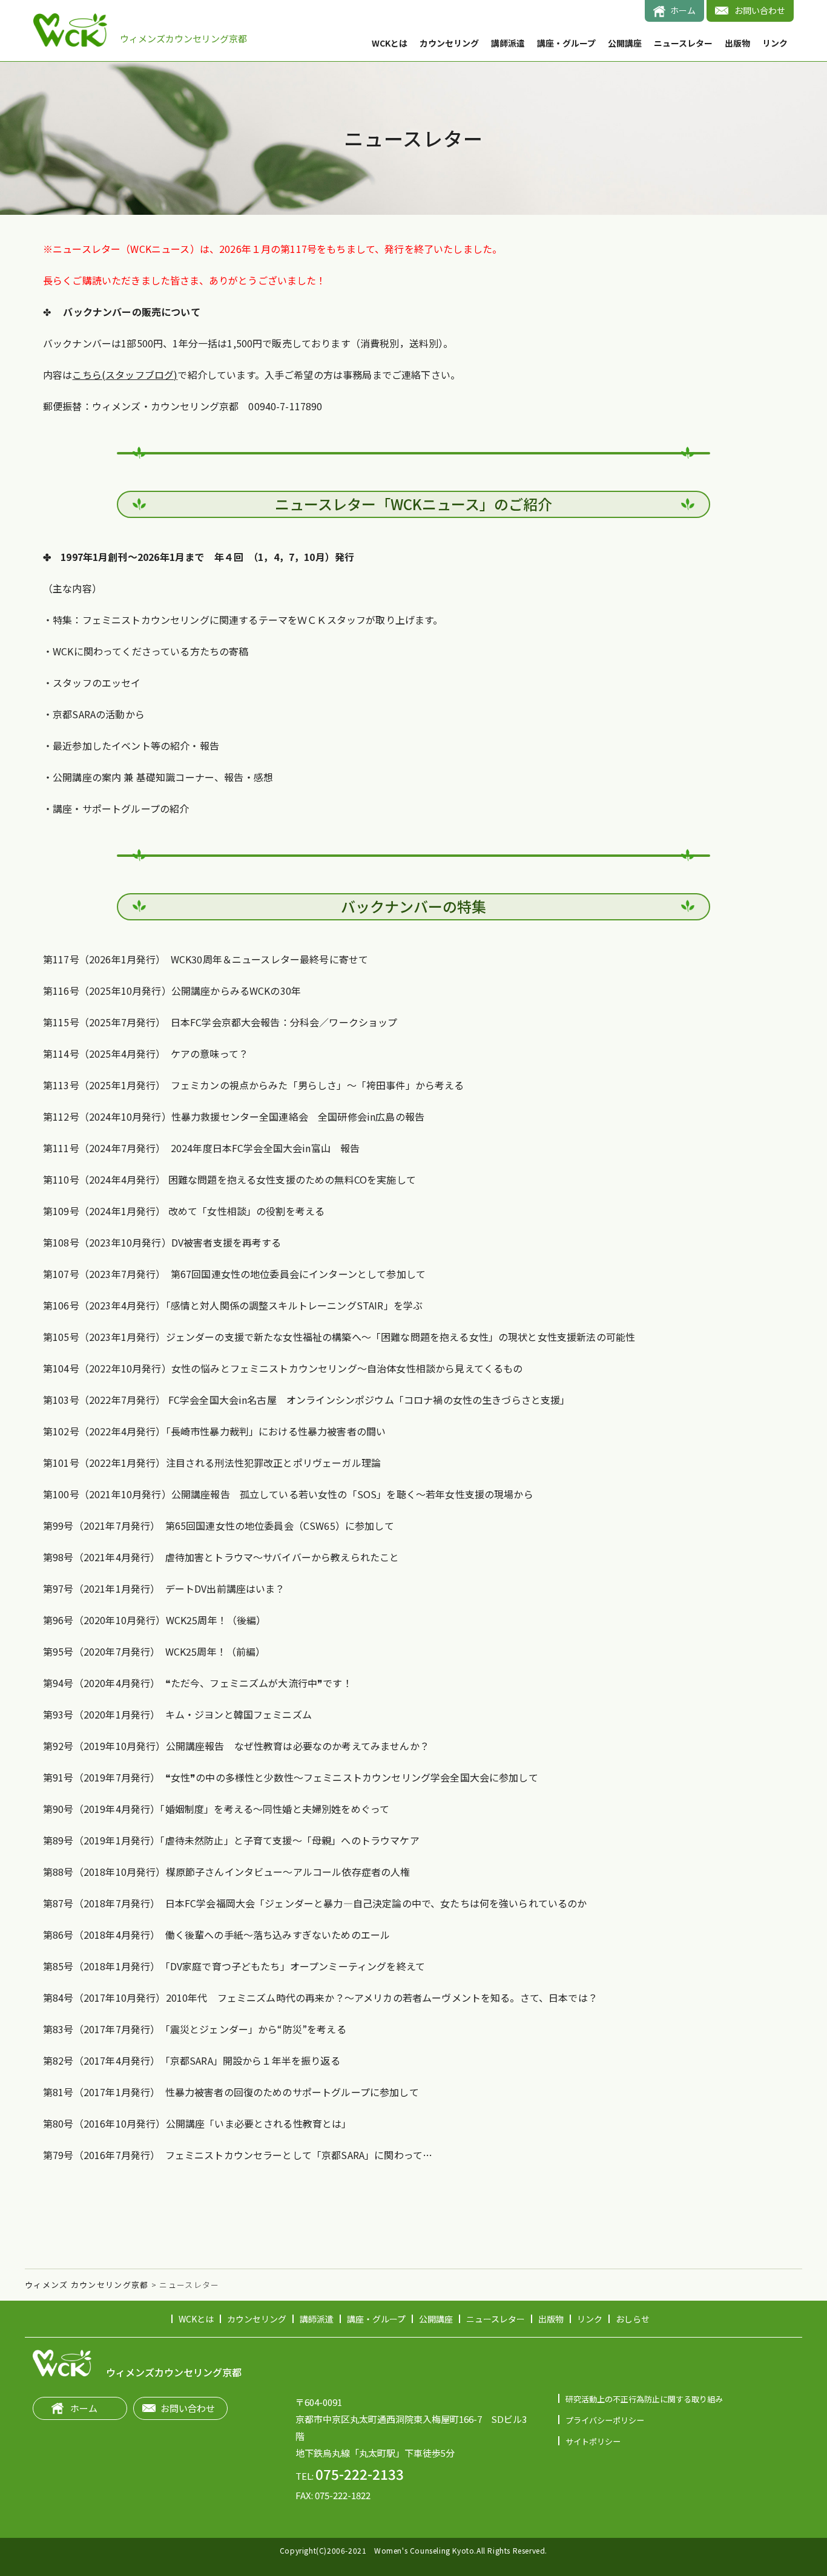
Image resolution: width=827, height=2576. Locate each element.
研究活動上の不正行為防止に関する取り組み (644, 2399)
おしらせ (633, 2319)
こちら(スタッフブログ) (125, 375)
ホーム (683, 10)
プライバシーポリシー (605, 2420)
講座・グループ (566, 43)
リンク (775, 43)
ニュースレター (683, 43)
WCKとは (390, 43)
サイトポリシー (593, 2441)
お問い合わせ (760, 10)
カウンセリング (449, 43)
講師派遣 (508, 43)
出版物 (737, 43)
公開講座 (625, 43)
